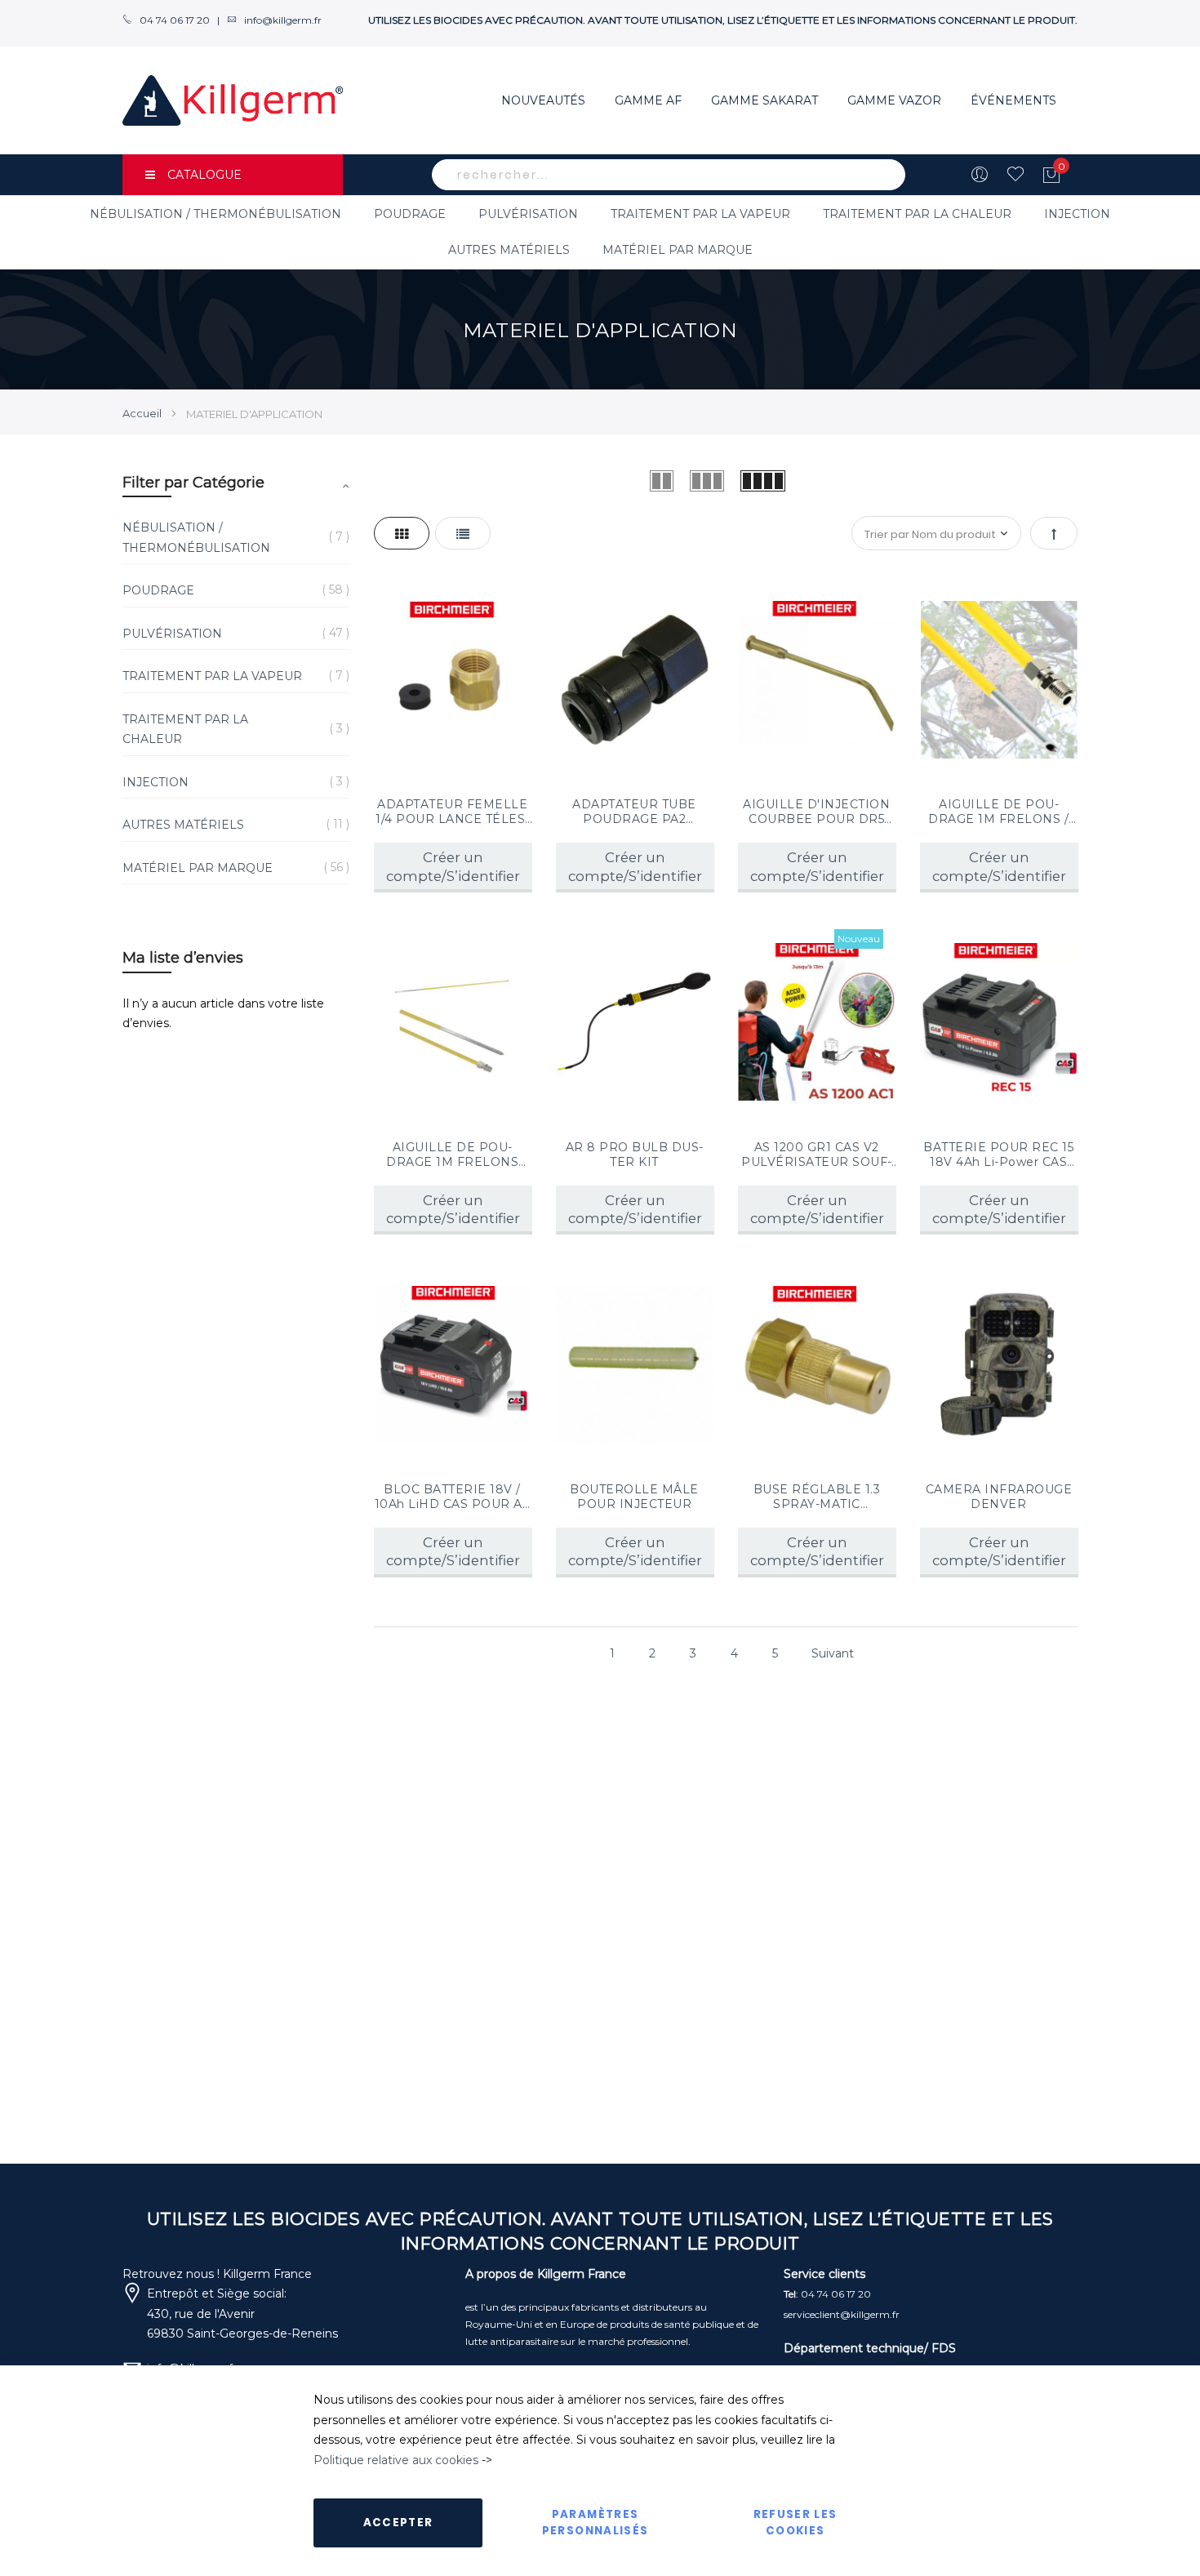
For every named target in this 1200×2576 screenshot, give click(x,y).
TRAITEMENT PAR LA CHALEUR (917, 214)
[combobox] (669, 175)
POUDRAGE (410, 214)
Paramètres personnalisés (596, 2523)
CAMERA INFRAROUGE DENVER (999, 1497)
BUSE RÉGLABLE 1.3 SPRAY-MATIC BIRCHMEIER (817, 1497)
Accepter (398, 2523)
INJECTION (1077, 214)
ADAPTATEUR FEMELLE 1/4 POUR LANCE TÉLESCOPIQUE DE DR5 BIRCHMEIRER (452, 812)
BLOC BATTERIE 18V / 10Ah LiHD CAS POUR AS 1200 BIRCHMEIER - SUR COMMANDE (452, 1497)
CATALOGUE (204, 175)
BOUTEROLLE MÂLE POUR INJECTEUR (634, 1497)
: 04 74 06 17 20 (827, 2294)
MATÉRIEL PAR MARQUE (678, 250)
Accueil (143, 413)
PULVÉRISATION (528, 214)
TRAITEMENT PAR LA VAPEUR (700, 214)
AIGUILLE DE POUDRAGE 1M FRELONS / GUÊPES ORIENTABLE (999, 812)
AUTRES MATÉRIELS (509, 250)
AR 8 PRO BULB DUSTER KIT (635, 1155)
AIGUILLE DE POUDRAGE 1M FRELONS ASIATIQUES (452, 1155)
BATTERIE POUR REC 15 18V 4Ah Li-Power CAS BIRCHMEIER (998, 1155)
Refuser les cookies (796, 2523)
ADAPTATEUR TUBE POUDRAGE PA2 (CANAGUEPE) (634, 812)
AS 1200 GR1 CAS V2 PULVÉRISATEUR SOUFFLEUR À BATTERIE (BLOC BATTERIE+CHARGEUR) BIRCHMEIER (816, 1155)
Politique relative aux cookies (396, 2460)
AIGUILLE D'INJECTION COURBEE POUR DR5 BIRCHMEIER (816, 812)
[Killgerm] (233, 100)
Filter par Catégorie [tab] (193, 483)
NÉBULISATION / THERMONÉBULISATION (216, 214)
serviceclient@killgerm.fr (842, 2314)
